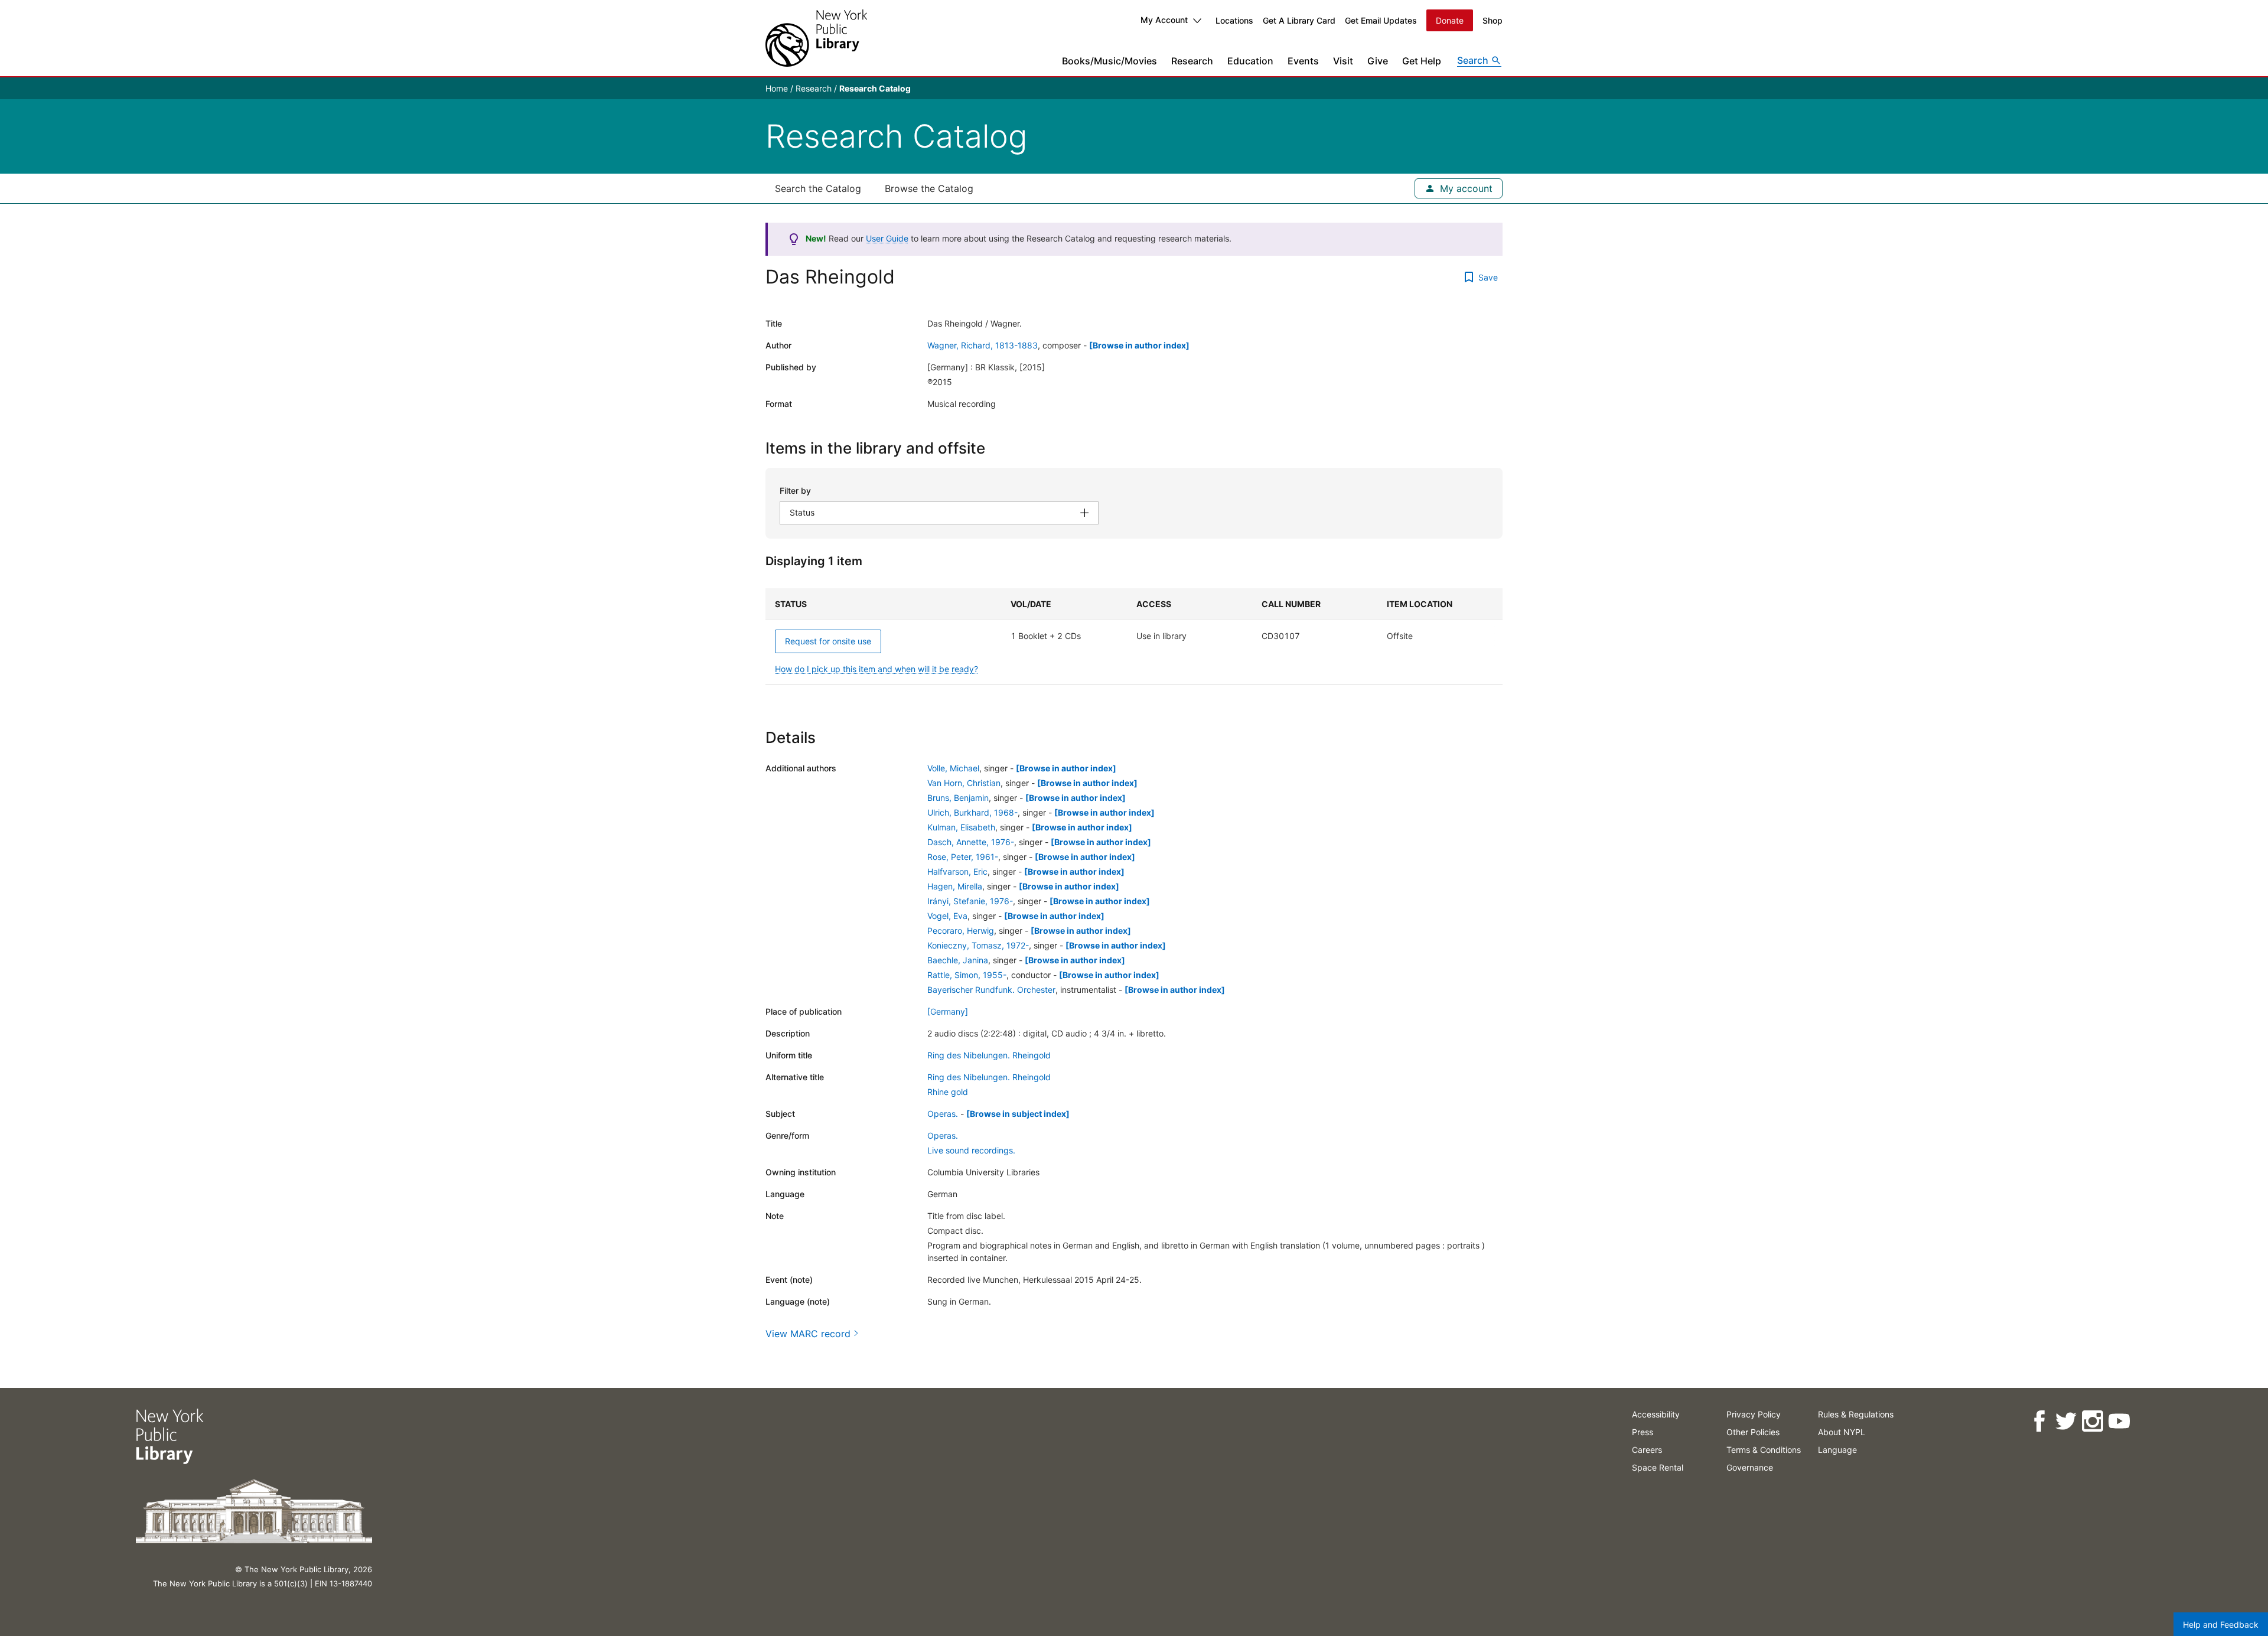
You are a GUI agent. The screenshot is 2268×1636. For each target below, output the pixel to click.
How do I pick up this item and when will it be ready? (876, 669)
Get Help (1422, 61)
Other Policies (1753, 1432)
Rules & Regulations (1856, 1414)
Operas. (943, 1114)
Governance (1750, 1467)
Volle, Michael (953, 768)
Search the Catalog (818, 188)
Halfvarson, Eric (957, 871)
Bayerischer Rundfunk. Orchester (991, 990)
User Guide (887, 238)
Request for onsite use (828, 641)
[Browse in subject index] (1018, 1114)
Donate (1450, 20)
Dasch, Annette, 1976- (971, 842)
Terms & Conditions (1764, 1450)
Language (1837, 1450)
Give (1378, 61)
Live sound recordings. (971, 1150)
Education (1250, 61)
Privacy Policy (1754, 1414)
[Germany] (948, 1011)
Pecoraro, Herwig (961, 931)
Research (1192, 61)
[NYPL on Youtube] (2119, 1421)
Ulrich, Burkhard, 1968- (972, 812)
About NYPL (1842, 1432)
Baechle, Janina (958, 960)
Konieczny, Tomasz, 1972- (978, 945)
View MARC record (808, 1334)
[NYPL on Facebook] (2039, 1421)
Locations (1234, 20)
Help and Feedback (2221, 1624)
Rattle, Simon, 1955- (967, 975)
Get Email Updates (1381, 20)
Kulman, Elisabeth (961, 827)
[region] (1134, 637)
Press (1643, 1432)
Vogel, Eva (947, 916)
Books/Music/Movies (1109, 61)
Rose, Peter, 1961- (963, 857)
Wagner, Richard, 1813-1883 (983, 345)
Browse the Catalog (929, 188)
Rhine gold (948, 1092)
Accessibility (1656, 1414)
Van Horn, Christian (964, 783)
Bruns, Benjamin (958, 798)
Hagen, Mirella (955, 886)
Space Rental (1658, 1467)
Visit (1343, 61)
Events (1303, 61)
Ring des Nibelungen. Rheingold (989, 1055)
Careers (1647, 1450)
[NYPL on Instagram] (2092, 1421)
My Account (1164, 20)
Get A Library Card (1299, 20)
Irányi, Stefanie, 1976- (970, 901)
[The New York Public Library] (816, 38)
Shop (1493, 20)
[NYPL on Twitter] (2066, 1421)
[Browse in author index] (1139, 345)
